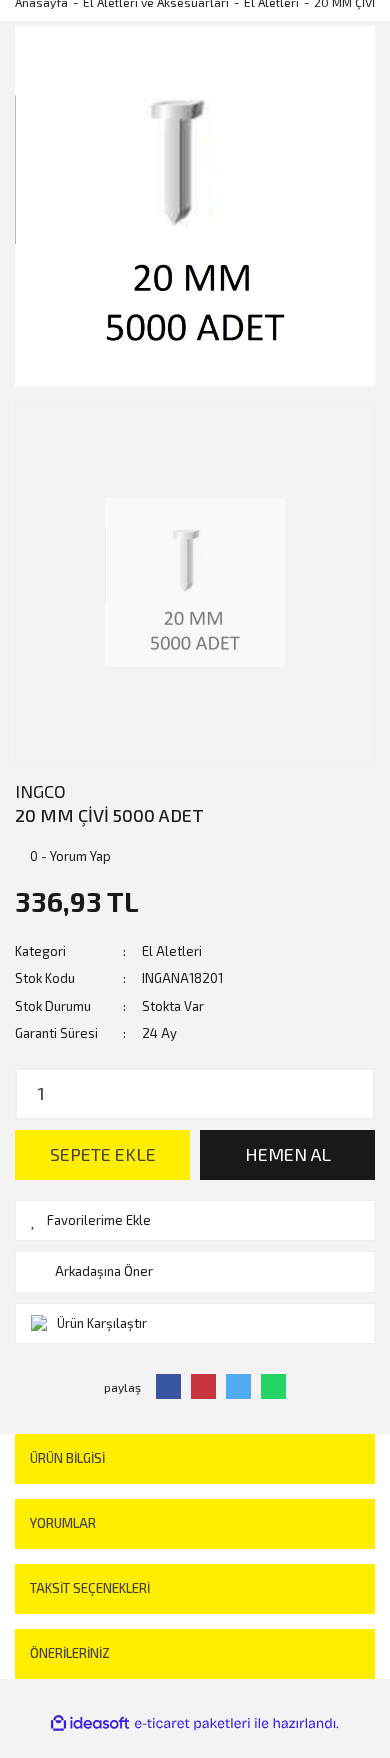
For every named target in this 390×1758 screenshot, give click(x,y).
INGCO (40, 791)
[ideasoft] (90, 1724)
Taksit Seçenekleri (90, 1588)
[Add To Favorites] (195, 1221)
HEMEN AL (288, 1154)
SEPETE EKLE (103, 1154)
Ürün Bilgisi (67, 1458)
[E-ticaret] (192, 1724)
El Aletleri (172, 951)
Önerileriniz (70, 1653)
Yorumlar (63, 1523)
